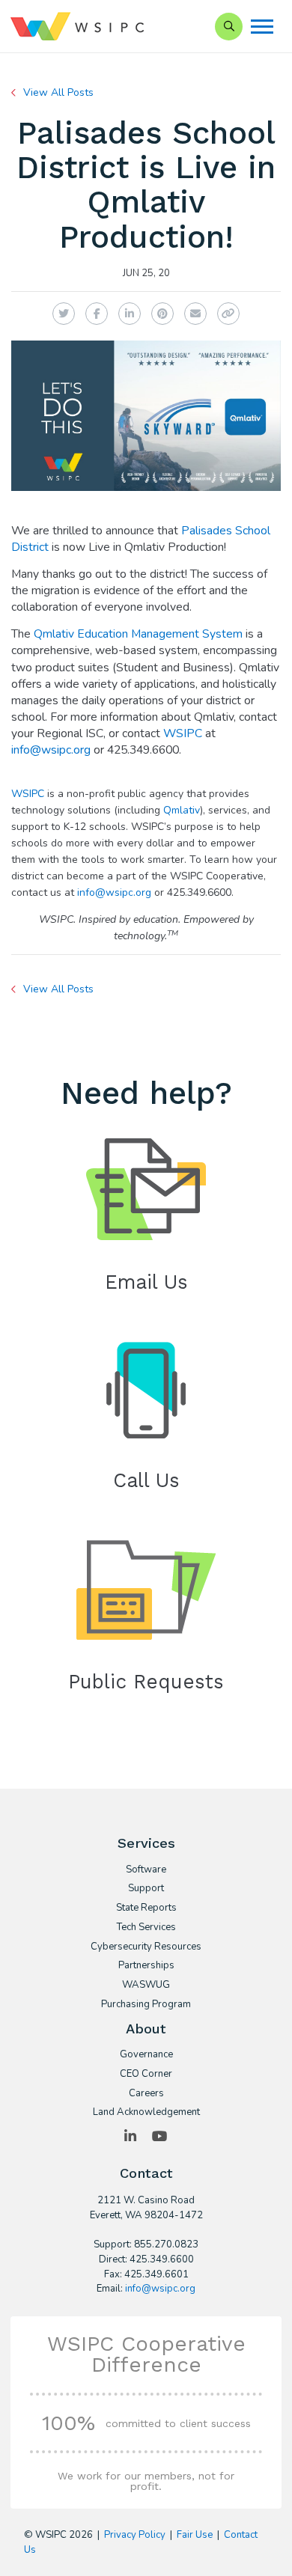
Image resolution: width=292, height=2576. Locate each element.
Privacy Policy (135, 2535)
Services (146, 1843)
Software (146, 1870)
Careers (146, 2094)
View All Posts (58, 92)
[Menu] (262, 27)
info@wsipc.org (51, 750)
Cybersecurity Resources (146, 1947)
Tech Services (146, 1928)
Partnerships (146, 1966)
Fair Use (195, 2535)
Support (146, 1889)
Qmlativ (182, 810)
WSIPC (183, 733)
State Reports (146, 1908)
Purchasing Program (146, 2005)
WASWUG (146, 1986)
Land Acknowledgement (146, 2113)
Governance (146, 2055)
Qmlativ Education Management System (138, 634)
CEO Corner (146, 2075)
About (146, 2029)
